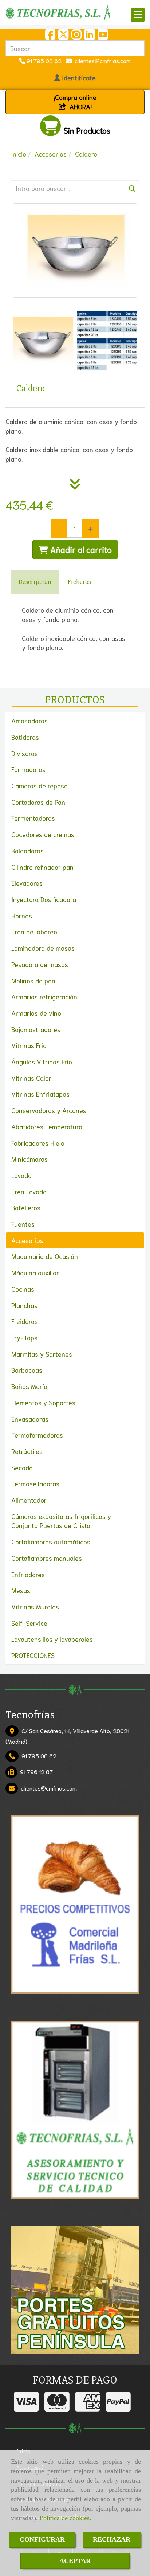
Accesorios (27, 1240)
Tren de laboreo (34, 931)
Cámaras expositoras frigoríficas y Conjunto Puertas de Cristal (61, 1521)
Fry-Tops (24, 1337)
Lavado (21, 1175)
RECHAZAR (112, 2539)
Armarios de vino (36, 1013)
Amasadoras (29, 720)
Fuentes (23, 1224)
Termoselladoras (35, 1483)
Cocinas (23, 1289)
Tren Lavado (29, 1191)
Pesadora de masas (40, 964)
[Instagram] (76, 36)
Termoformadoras (37, 1435)
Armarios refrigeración (44, 996)
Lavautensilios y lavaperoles (52, 1639)
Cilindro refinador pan (42, 867)
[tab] (35, 582)
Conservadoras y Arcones (49, 1110)
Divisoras (25, 753)
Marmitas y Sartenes (42, 1354)
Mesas (21, 1590)
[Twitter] (63, 36)
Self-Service (29, 1623)
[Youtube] (103, 36)
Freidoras (25, 1321)
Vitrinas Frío (29, 1045)
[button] (75, 78)
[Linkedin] (90, 36)
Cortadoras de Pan (38, 802)
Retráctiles (27, 1451)
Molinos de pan (33, 980)
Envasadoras (30, 1419)
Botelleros (26, 1207)
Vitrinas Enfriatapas (40, 1094)
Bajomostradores (36, 1029)
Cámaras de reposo (40, 785)
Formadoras (28, 769)
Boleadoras (27, 850)
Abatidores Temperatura (47, 1126)
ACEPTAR (75, 2561)
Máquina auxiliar (35, 1272)
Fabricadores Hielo (38, 1143)
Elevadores (27, 883)
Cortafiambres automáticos (51, 1541)
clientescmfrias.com (101, 60)
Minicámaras (29, 1159)
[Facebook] (50, 36)
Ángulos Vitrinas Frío (42, 1061)
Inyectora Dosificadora (44, 899)
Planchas (24, 1305)
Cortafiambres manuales (47, 1558)
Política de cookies (65, 2518)
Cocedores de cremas (43, 834)
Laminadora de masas (43, 948)
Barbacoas (27, 1370)
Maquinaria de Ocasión (45, 1256)
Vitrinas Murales (35, 1606)
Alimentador (29, 1500)
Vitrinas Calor (31, 1078)
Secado (22, 1467)
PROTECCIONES (33, 1655)
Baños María (29, 1386)
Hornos (22, 915)
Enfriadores (28, 1574)
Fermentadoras (33, 818)
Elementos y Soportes (43, 1402)
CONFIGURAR (42, 2539)
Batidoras (25, 737)
